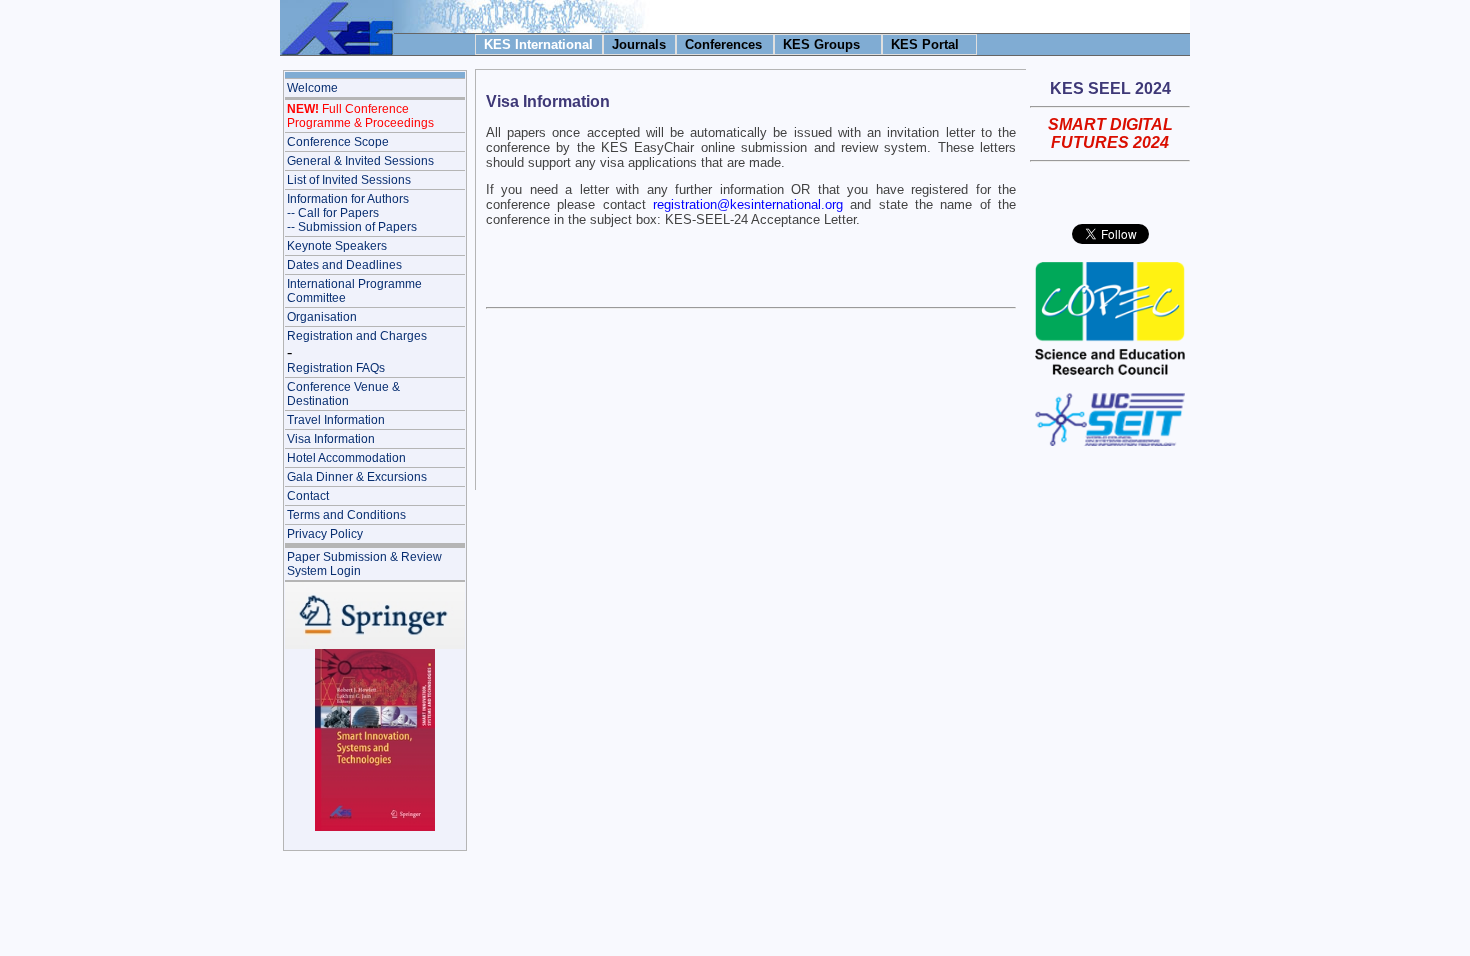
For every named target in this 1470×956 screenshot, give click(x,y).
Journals (639, 44)
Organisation (322, 317)
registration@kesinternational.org (748, 204)
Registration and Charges (357, 336)
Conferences (723, 44)
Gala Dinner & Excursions (357, 477)
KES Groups (821, 44)
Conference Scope (338, 142)
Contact (308, 496)
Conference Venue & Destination (343, 394)
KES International (538, 44)
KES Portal (925, 44)
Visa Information (331, 439)
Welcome (312, 88)
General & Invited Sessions (360, 161)
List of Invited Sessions (349, 180)
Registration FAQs (336, 368)
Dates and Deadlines (344, 265)
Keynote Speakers (337, 246)
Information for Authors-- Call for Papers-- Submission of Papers (352, 213)
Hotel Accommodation (346, 458)
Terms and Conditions (346, 515)
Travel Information (336, 420)
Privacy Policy (325, 534)
